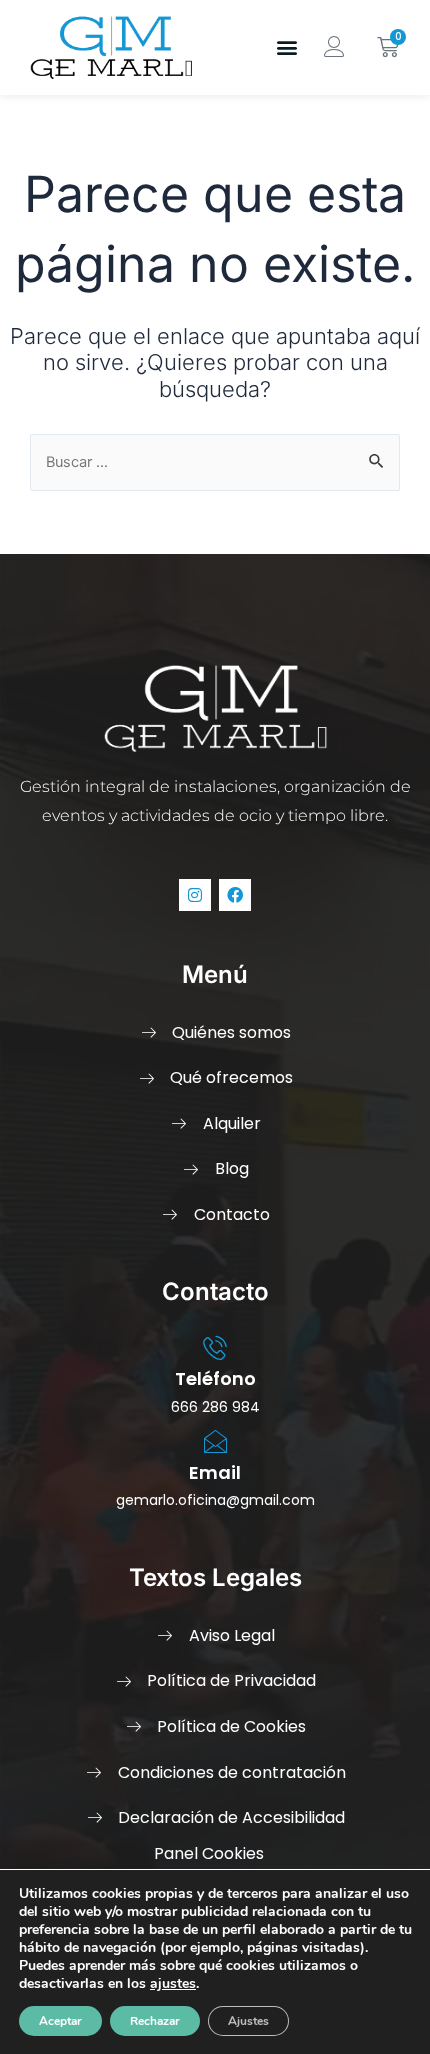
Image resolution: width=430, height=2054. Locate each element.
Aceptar (60, 2021)
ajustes (173, 1984)
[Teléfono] (215, 1348)
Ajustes (248, 2021)
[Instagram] (195, 895)
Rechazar (155, 2021)
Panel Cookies (209, 1853)
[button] (287, 47)
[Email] (215, 1442)
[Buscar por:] (215, 461)
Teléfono (215, 1378)
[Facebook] (235, 895)
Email (215, 1472)
